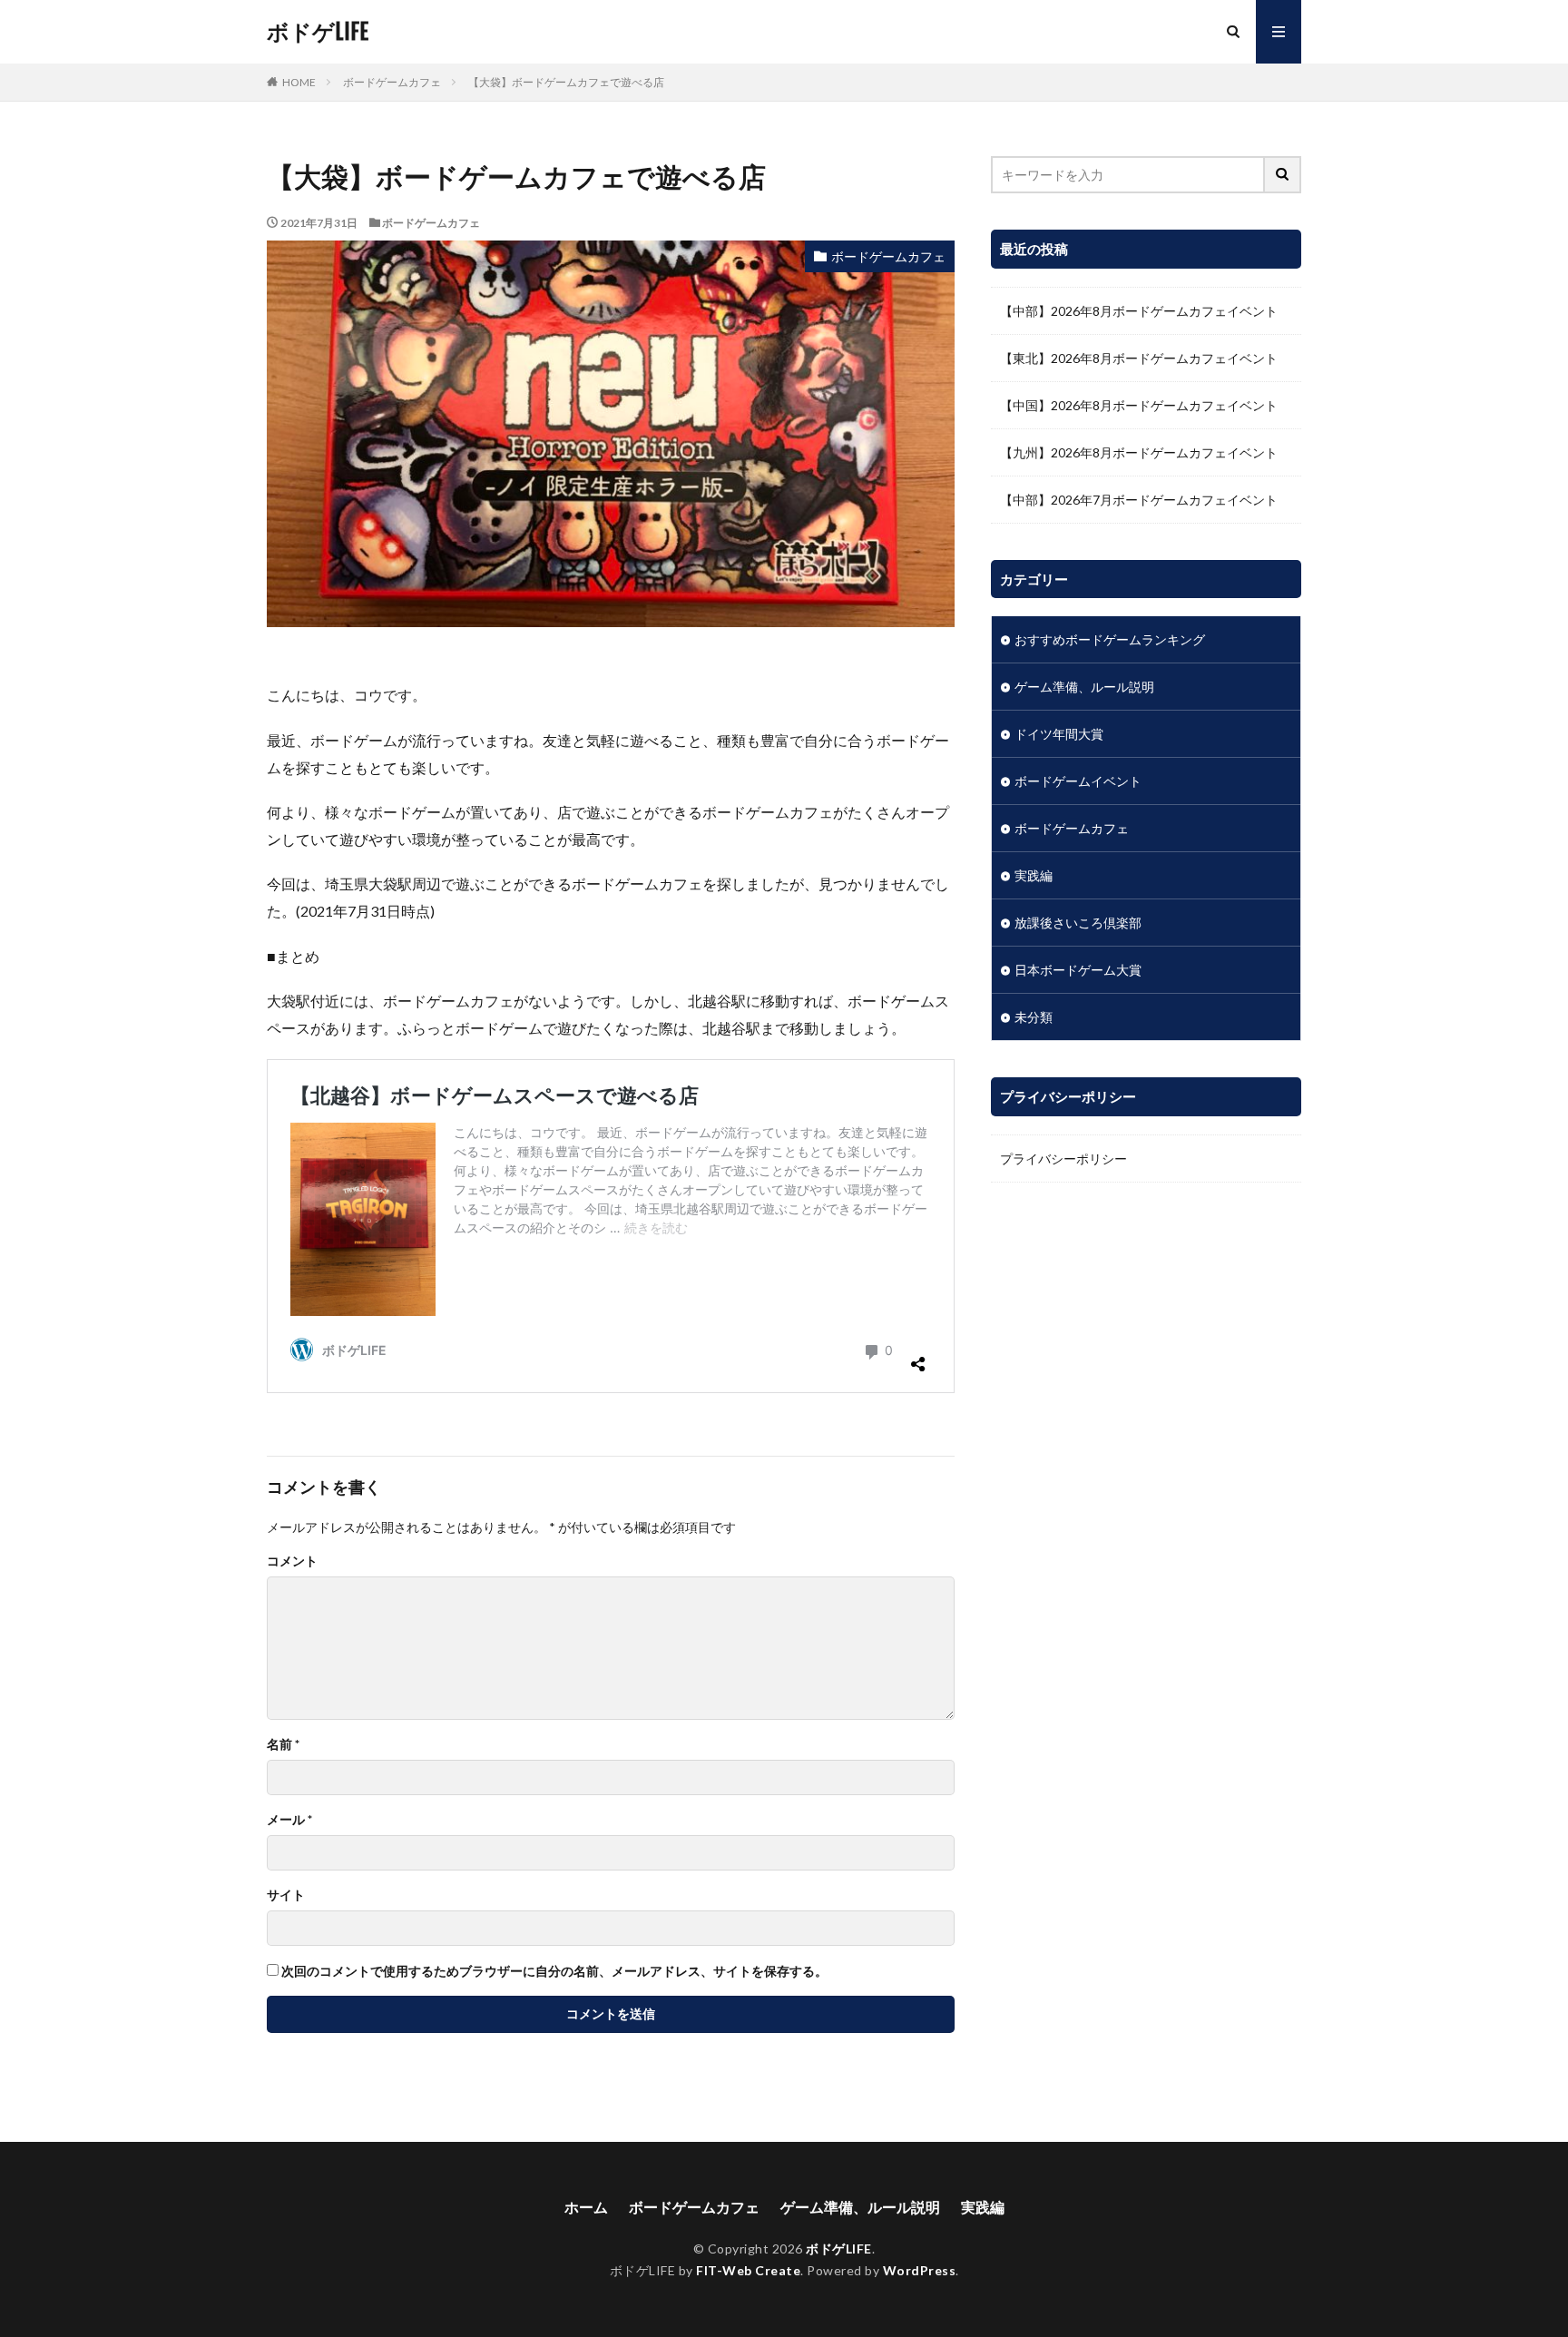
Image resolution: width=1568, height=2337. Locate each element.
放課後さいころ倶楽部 (1078, 923)
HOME (299, 82)
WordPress (920, 2270)
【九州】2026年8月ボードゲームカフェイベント (1139, 452)
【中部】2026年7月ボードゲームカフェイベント (1139, 500)
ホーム (586, 2207)
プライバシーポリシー (1063, 1159)
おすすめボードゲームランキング (1110, 639)
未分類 (1034, 1017)
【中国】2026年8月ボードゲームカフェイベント (1139, 405)
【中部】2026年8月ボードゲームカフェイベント (1139, 311)
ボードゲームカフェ (392, 82)
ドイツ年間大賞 (1059, 734)
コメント (292, 1561)
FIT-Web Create (748, 2270)
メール (289, 1820)
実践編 (1034, 875)
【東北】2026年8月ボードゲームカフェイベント (1139, 358)
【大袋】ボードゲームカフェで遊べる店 (566, 82)
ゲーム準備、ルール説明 (1084, 687)
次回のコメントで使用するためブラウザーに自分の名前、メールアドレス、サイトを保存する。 (554, 1971)
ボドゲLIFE (318, 32)
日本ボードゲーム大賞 (1078, 970)
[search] (1283, 175)
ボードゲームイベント (1078, 781)
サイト (286, 1895)
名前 (283, 1744)
